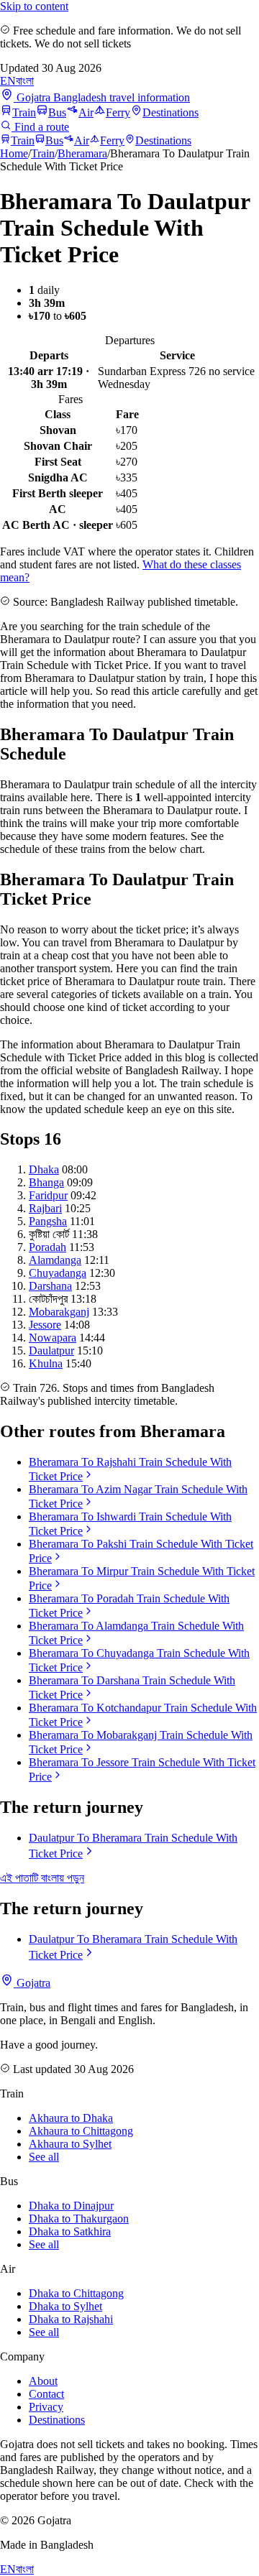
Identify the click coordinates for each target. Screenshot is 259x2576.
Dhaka (44, 1169)
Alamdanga (55, 1260)
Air (86, 112)
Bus (57, 112)
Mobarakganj (59, 1312)
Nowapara (53, 1338)
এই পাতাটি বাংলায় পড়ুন (42, 1878)
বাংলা (25, 81)
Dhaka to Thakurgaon (79, 2219)
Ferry (118, 112)
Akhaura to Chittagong (81, 2131)
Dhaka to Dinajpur (71, 2206)
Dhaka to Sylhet (65, 2306)
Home (14, 153)
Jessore (45, 1325)
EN (8, 81)
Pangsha (48, 1221)
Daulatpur (51, 1351)
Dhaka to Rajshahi (71, 2319)
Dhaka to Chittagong (76, 2293)
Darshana (50, 1286)
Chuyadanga (58, 1273)
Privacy (46, 2407)
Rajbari (45, 1208)
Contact (46, 2394)
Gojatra (32, 1983)
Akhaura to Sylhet (70, 2144)
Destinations (171, 112)
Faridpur (48, 1195)
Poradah (47, 1247)
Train (24, 112)
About (43, 2381)
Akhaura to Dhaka (71, 2118)
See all (44, 2157)
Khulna (46, 1363)
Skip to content (34, 6)
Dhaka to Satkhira (70, 2231)
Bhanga (46, 1182)
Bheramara (82, 153)
